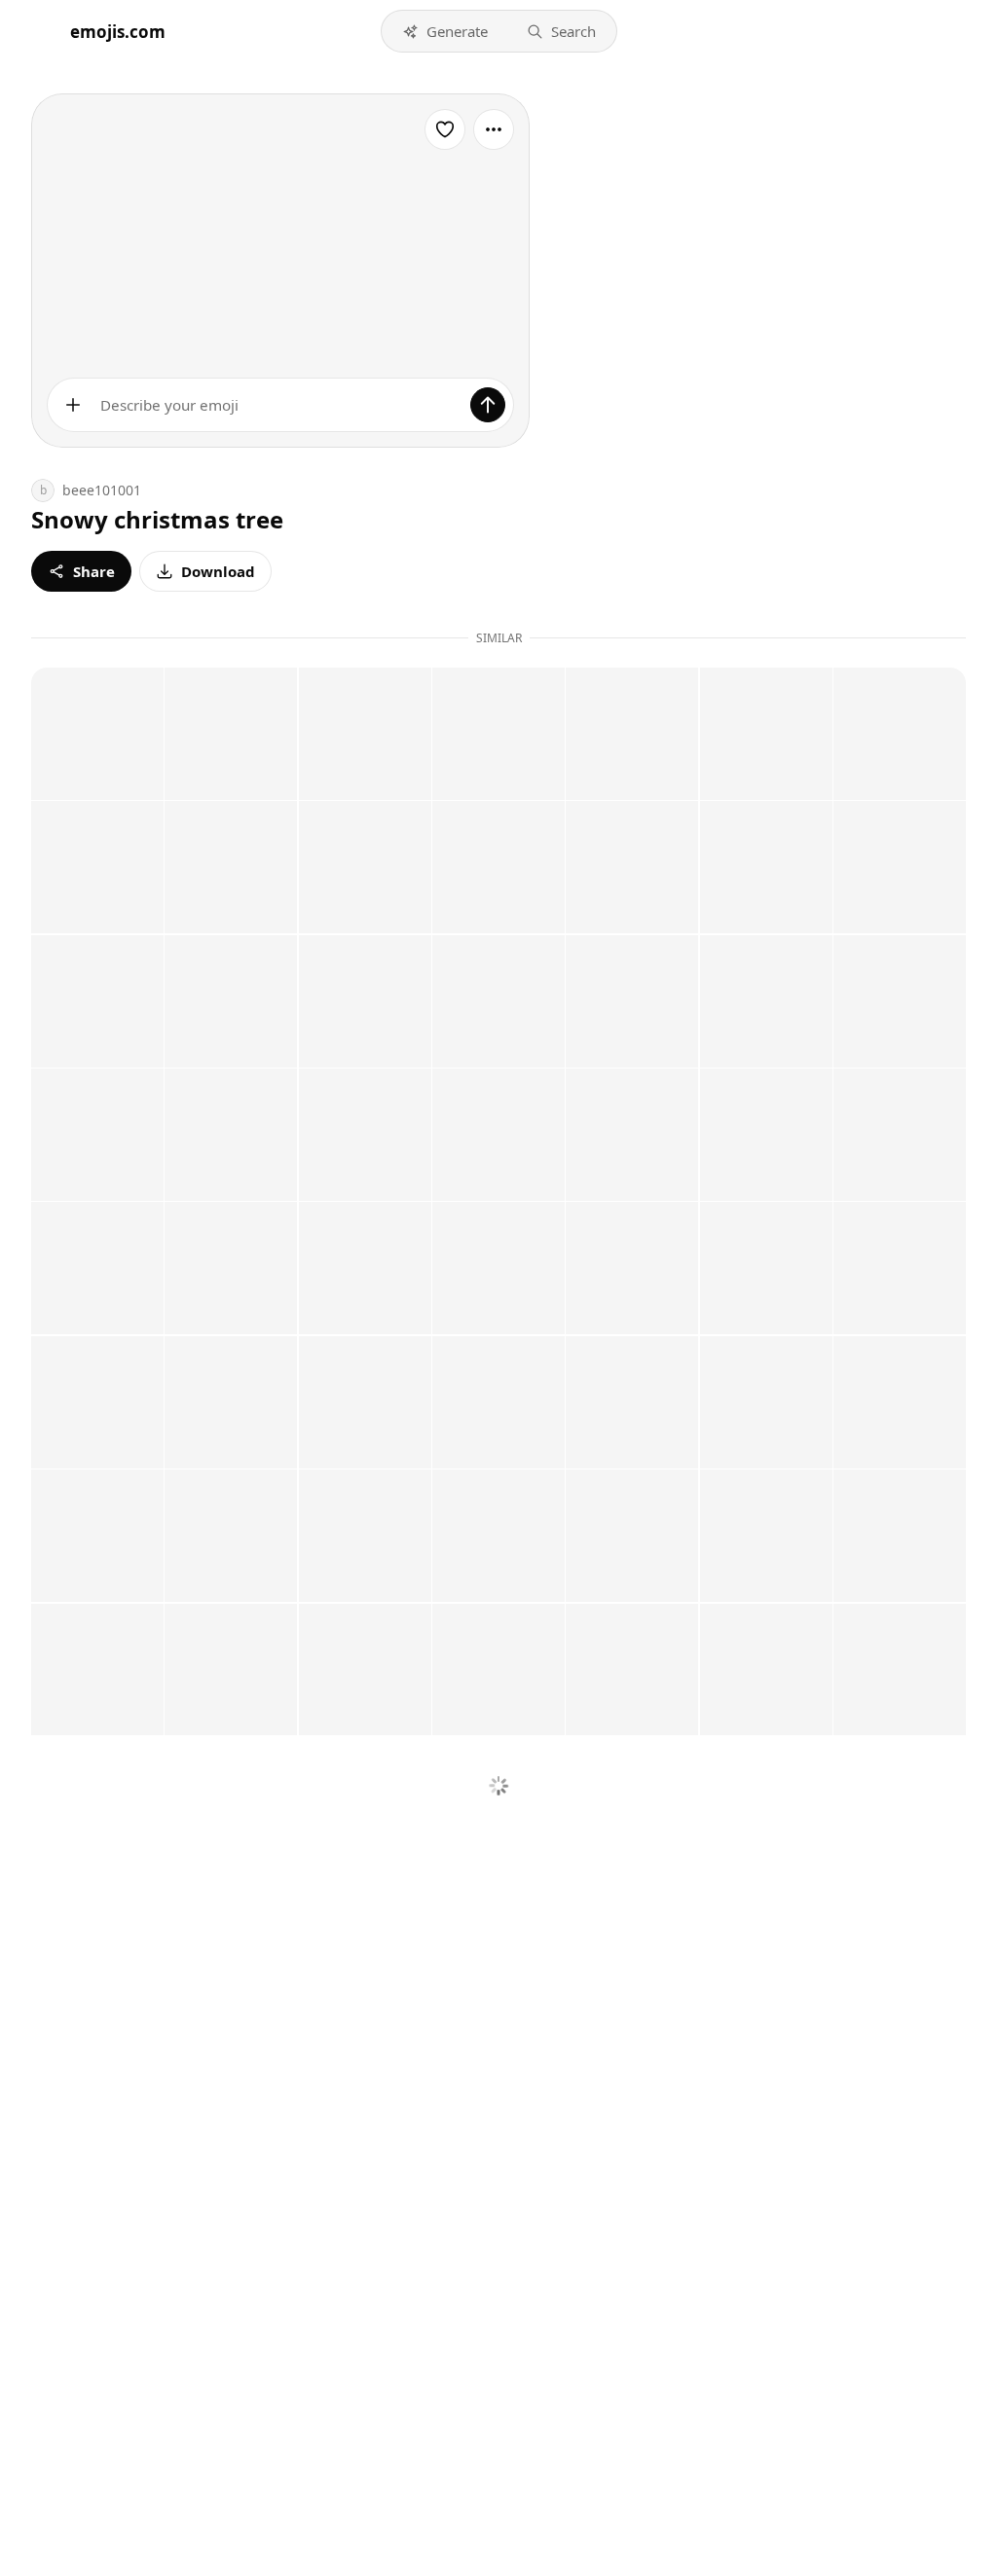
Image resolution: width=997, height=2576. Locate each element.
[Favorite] (445, 129)
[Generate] (488, 405)
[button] (445, 31)
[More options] (494, 129)
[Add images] (73, 405)
